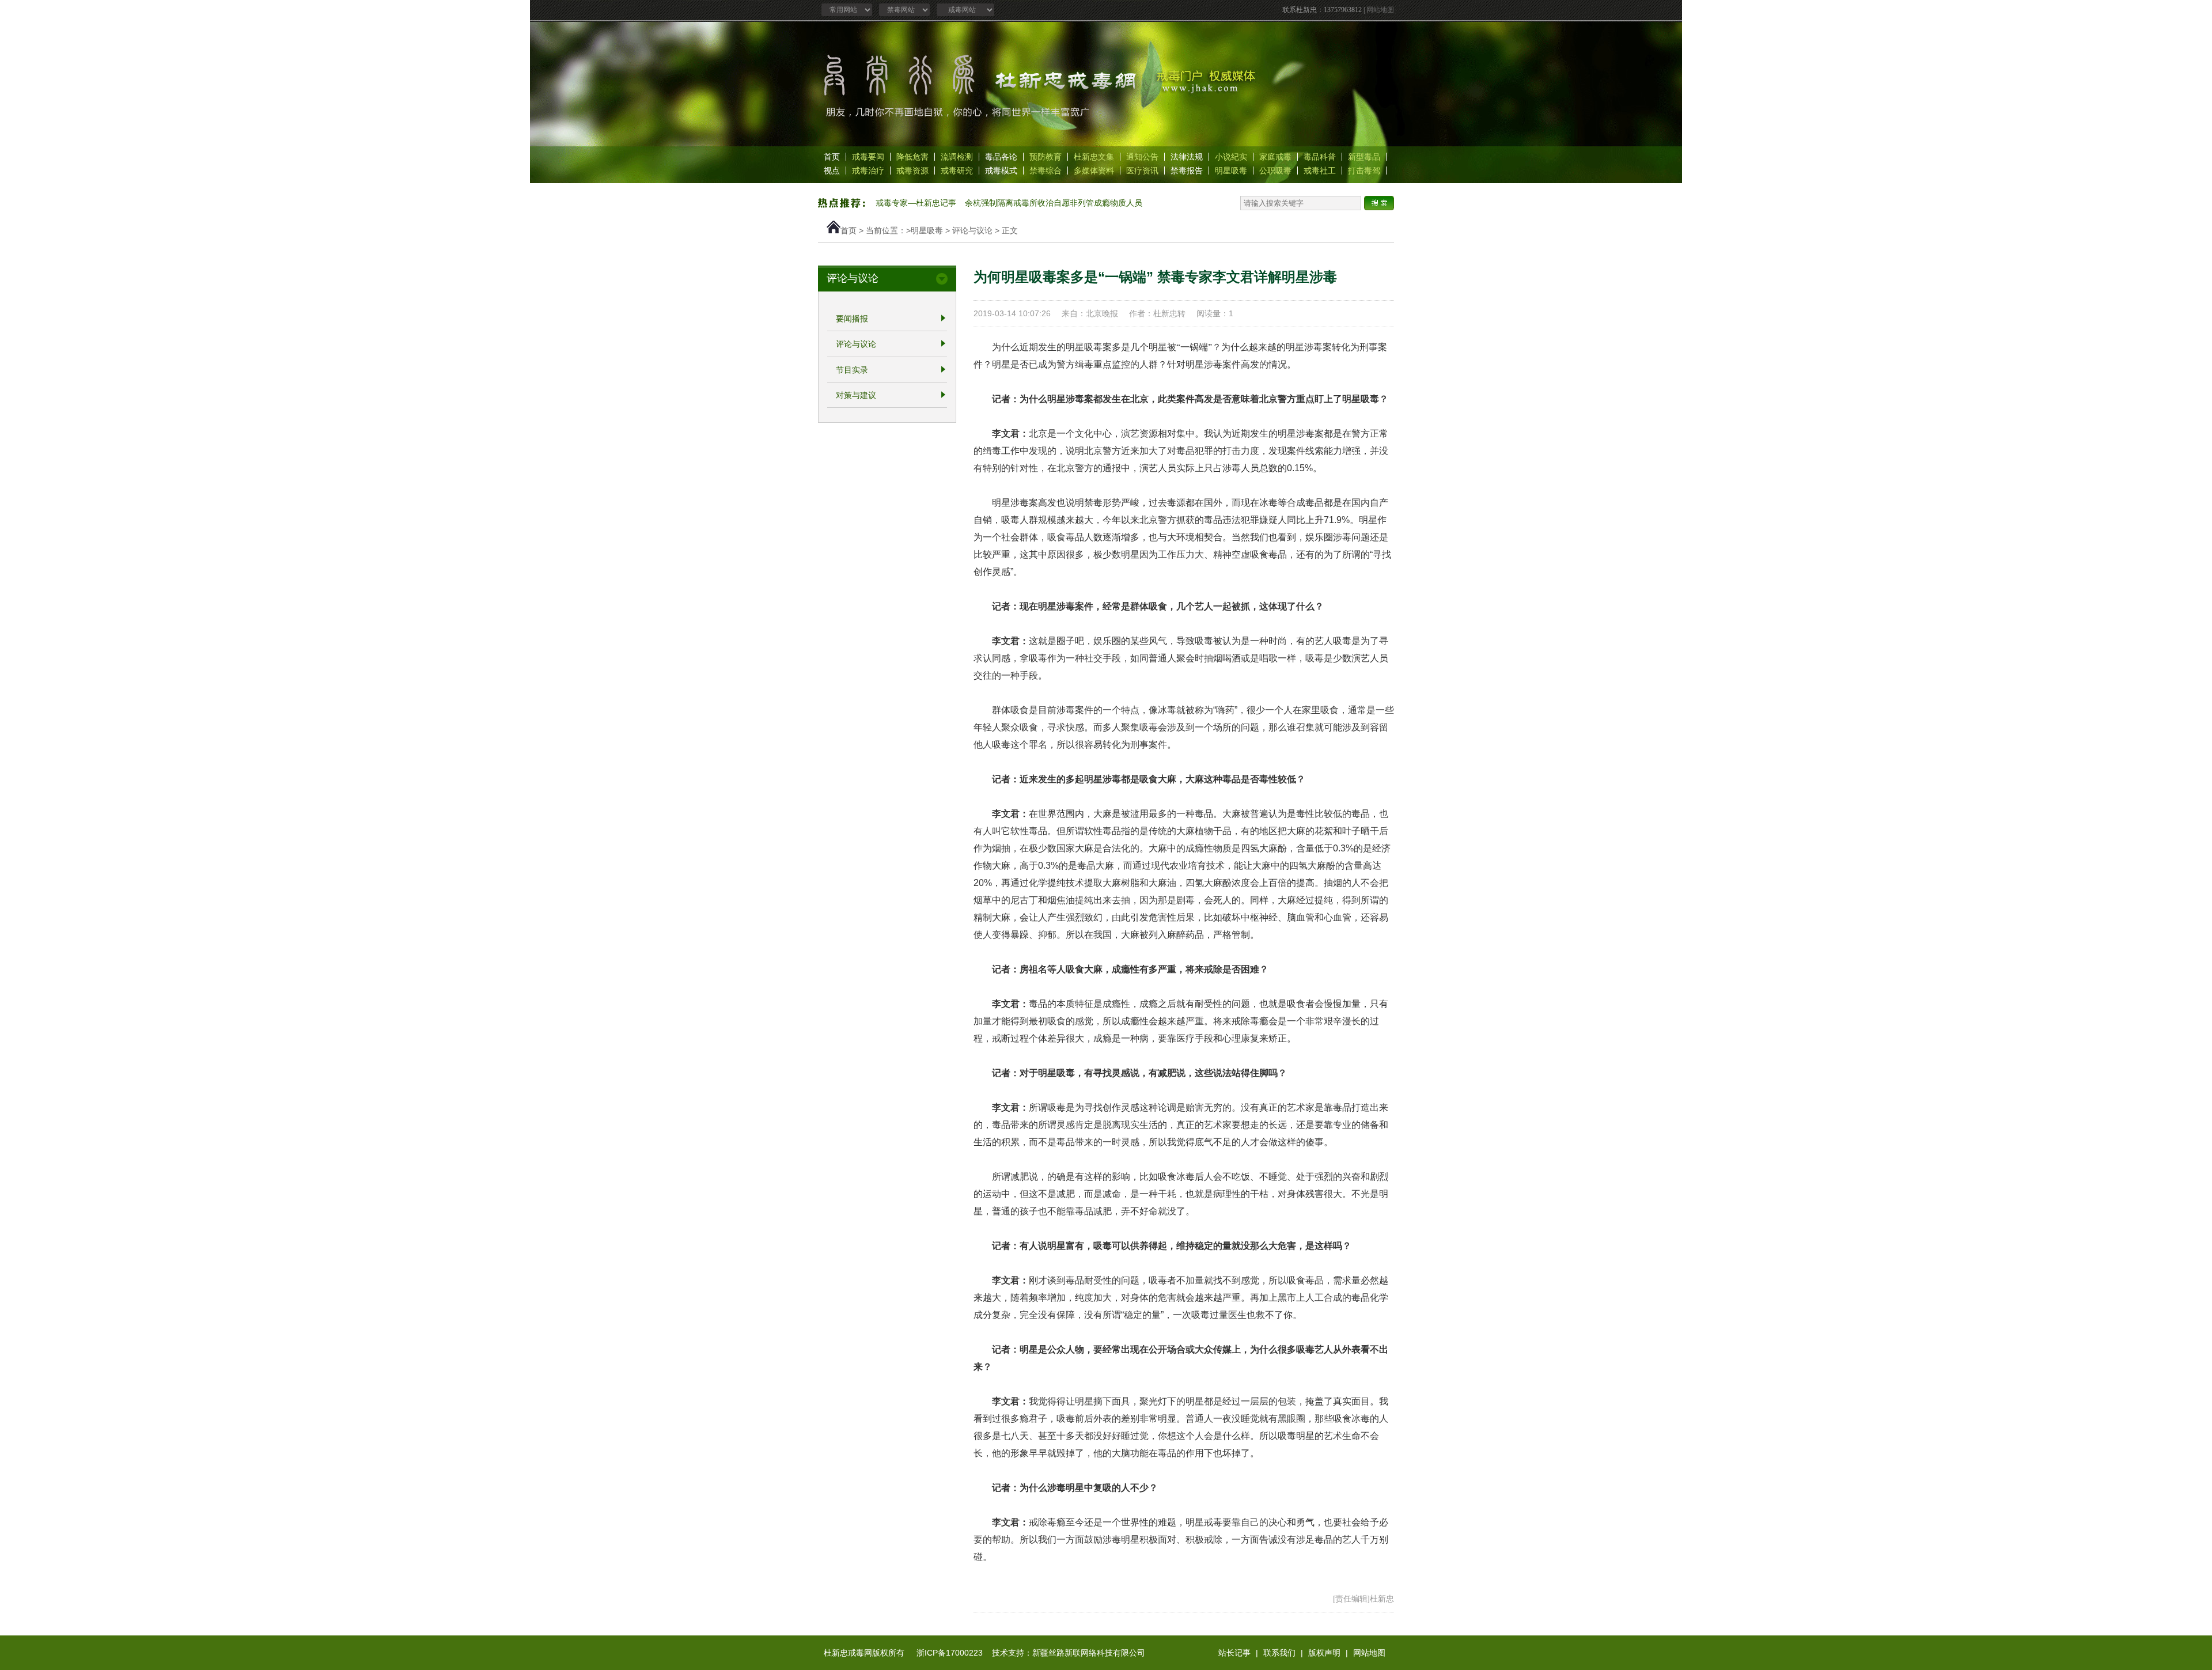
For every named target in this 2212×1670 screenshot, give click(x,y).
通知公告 (1142, 157)
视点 (832, 171)
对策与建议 (856, 395)
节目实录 (852, 370)
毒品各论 (1001, 157)
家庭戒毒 (1275, 157)
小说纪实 (1231, 157)
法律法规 (1187, 157)
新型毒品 (1364, 157)
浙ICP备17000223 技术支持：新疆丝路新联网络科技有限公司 (1031, 1653)
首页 (832, 157)
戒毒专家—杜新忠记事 (916, 203)
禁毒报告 (1187, 171)
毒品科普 (1320, 157)
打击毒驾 (1364, 171)
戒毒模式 (1001, 171)
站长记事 (1234, 1653)
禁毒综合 (1046, 171)
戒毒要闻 (868, 157)
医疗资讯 (1142, 171)
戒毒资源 (912, 171)
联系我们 (1279, 1653)
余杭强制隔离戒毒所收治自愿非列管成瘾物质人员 (1054, 203)
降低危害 (912, 157)
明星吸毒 (1231, 171)
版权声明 (1324, 1653)
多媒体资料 (1094, 171)
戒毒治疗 (868, 171)
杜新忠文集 (1094, 157)
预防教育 (1046, 157)
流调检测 (957, 157)
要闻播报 (852, 319)
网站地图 (1380, 10)
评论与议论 (972, 230)
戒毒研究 (957, 171)
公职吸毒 (1275, 171)
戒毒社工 (1320, 171)
